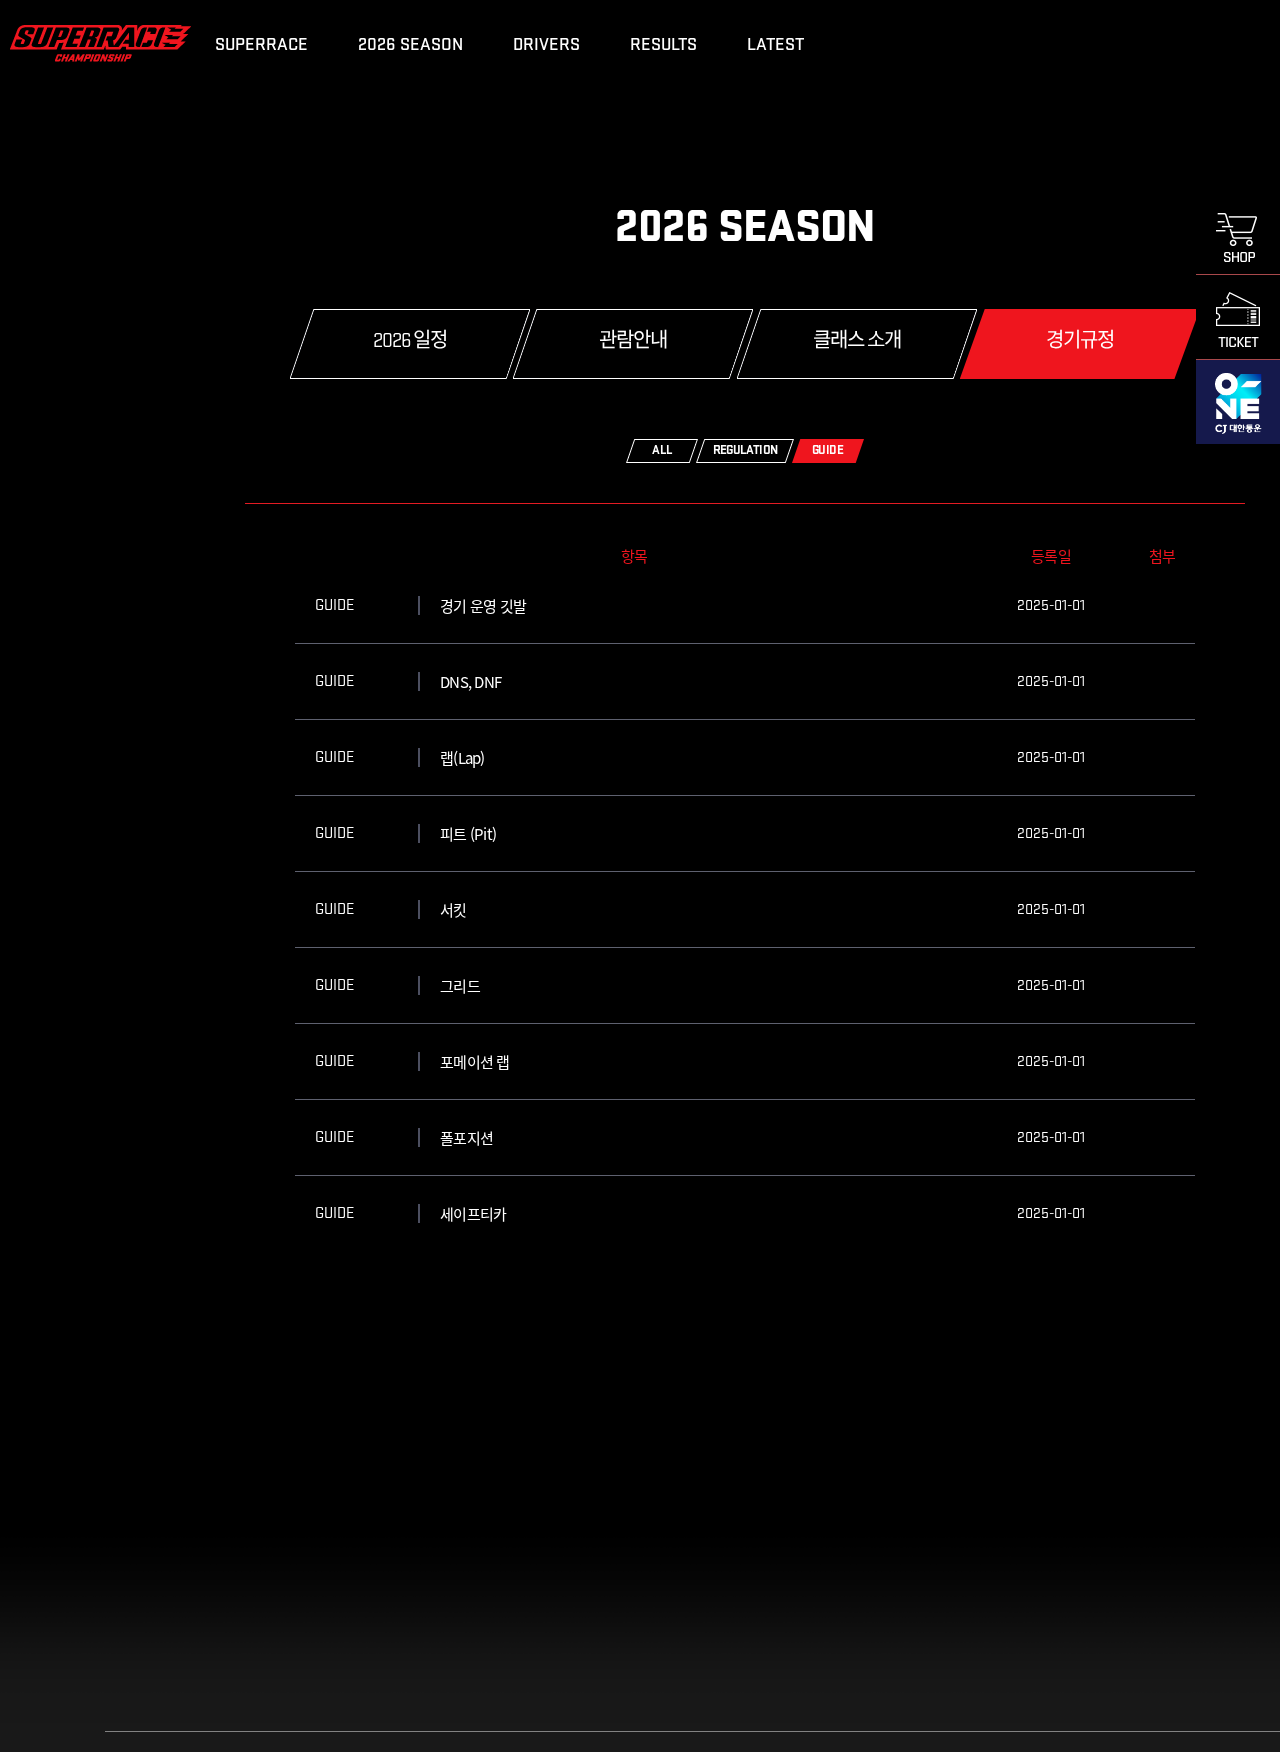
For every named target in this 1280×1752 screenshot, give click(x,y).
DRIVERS (546, 45)
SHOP (1238, 232)
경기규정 (1080, 342)
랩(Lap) (462, 757)
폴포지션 (466, 1137)
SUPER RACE (100, 43)
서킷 (453, 909)
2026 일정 (410, 342)
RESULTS (663, 45)
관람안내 (633, 342)
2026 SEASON (410, 45)
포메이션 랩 (475, 1061)
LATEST (775, 45)
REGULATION (745, 450)
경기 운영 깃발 (483, 605)
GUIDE (827, 450)
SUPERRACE (261, 45)
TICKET (1238, 317)
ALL (662, 450)
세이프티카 (473, 1213)
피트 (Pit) (468, 833)
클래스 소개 (857, 342)
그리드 (460, 985)
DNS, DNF (470, 681)
